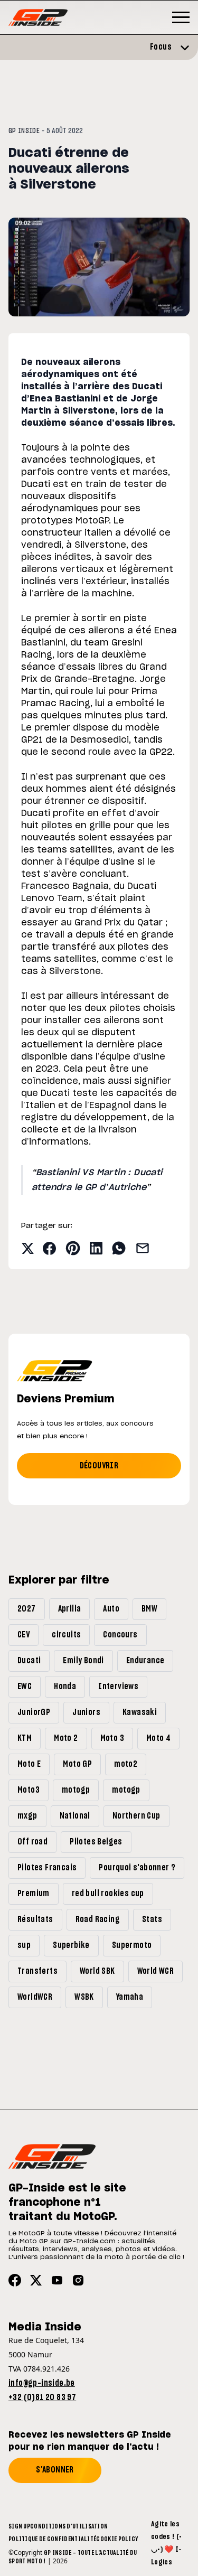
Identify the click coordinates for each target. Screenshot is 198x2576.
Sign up (19, 2526)
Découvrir (99, 1466)
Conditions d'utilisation (69, 2526)
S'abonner (55, 2470)
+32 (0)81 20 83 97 (42, 2397)
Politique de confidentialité (52, 2539)
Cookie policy (117, 2539)
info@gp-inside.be (42, 2383)
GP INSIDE (24, 131)
